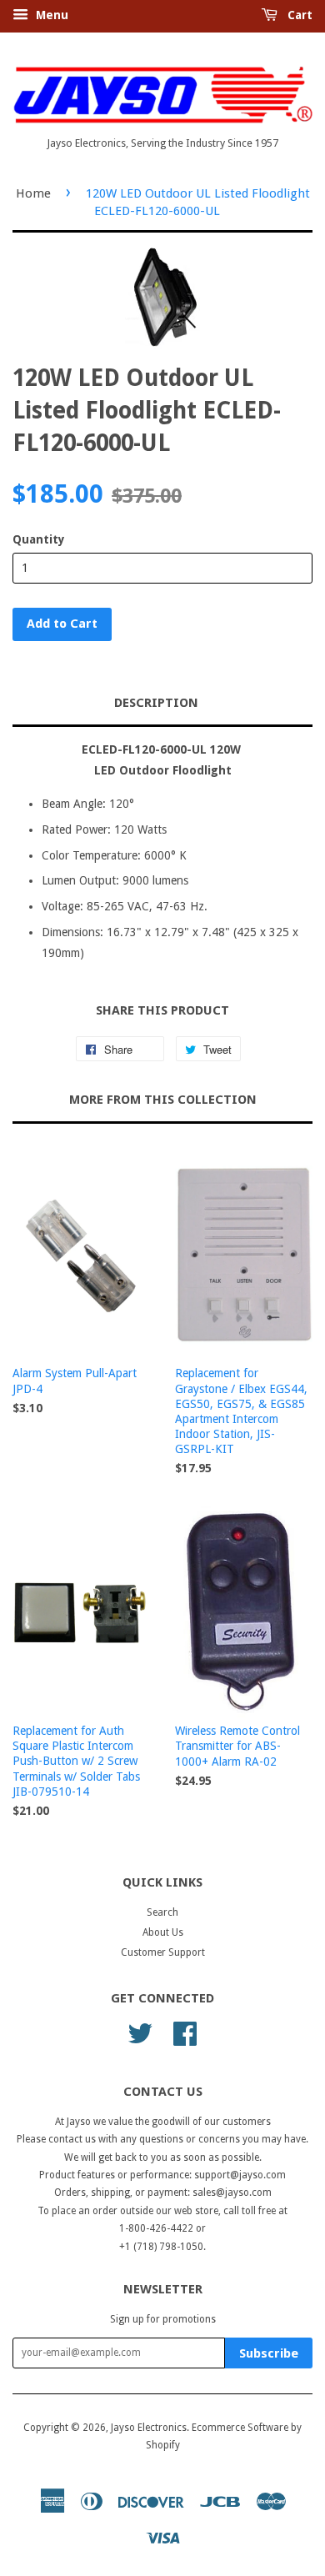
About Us (163, 1932)
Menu (50, 15)
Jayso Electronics (149, 2428)
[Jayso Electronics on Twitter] (140, 2032)
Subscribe (269, 2353)
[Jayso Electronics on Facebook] (185, 2032)
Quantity (39, 539)
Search (162, 1912)
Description (156, 703)
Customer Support (163, 1952)
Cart (298, 15)
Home (33, 193)
